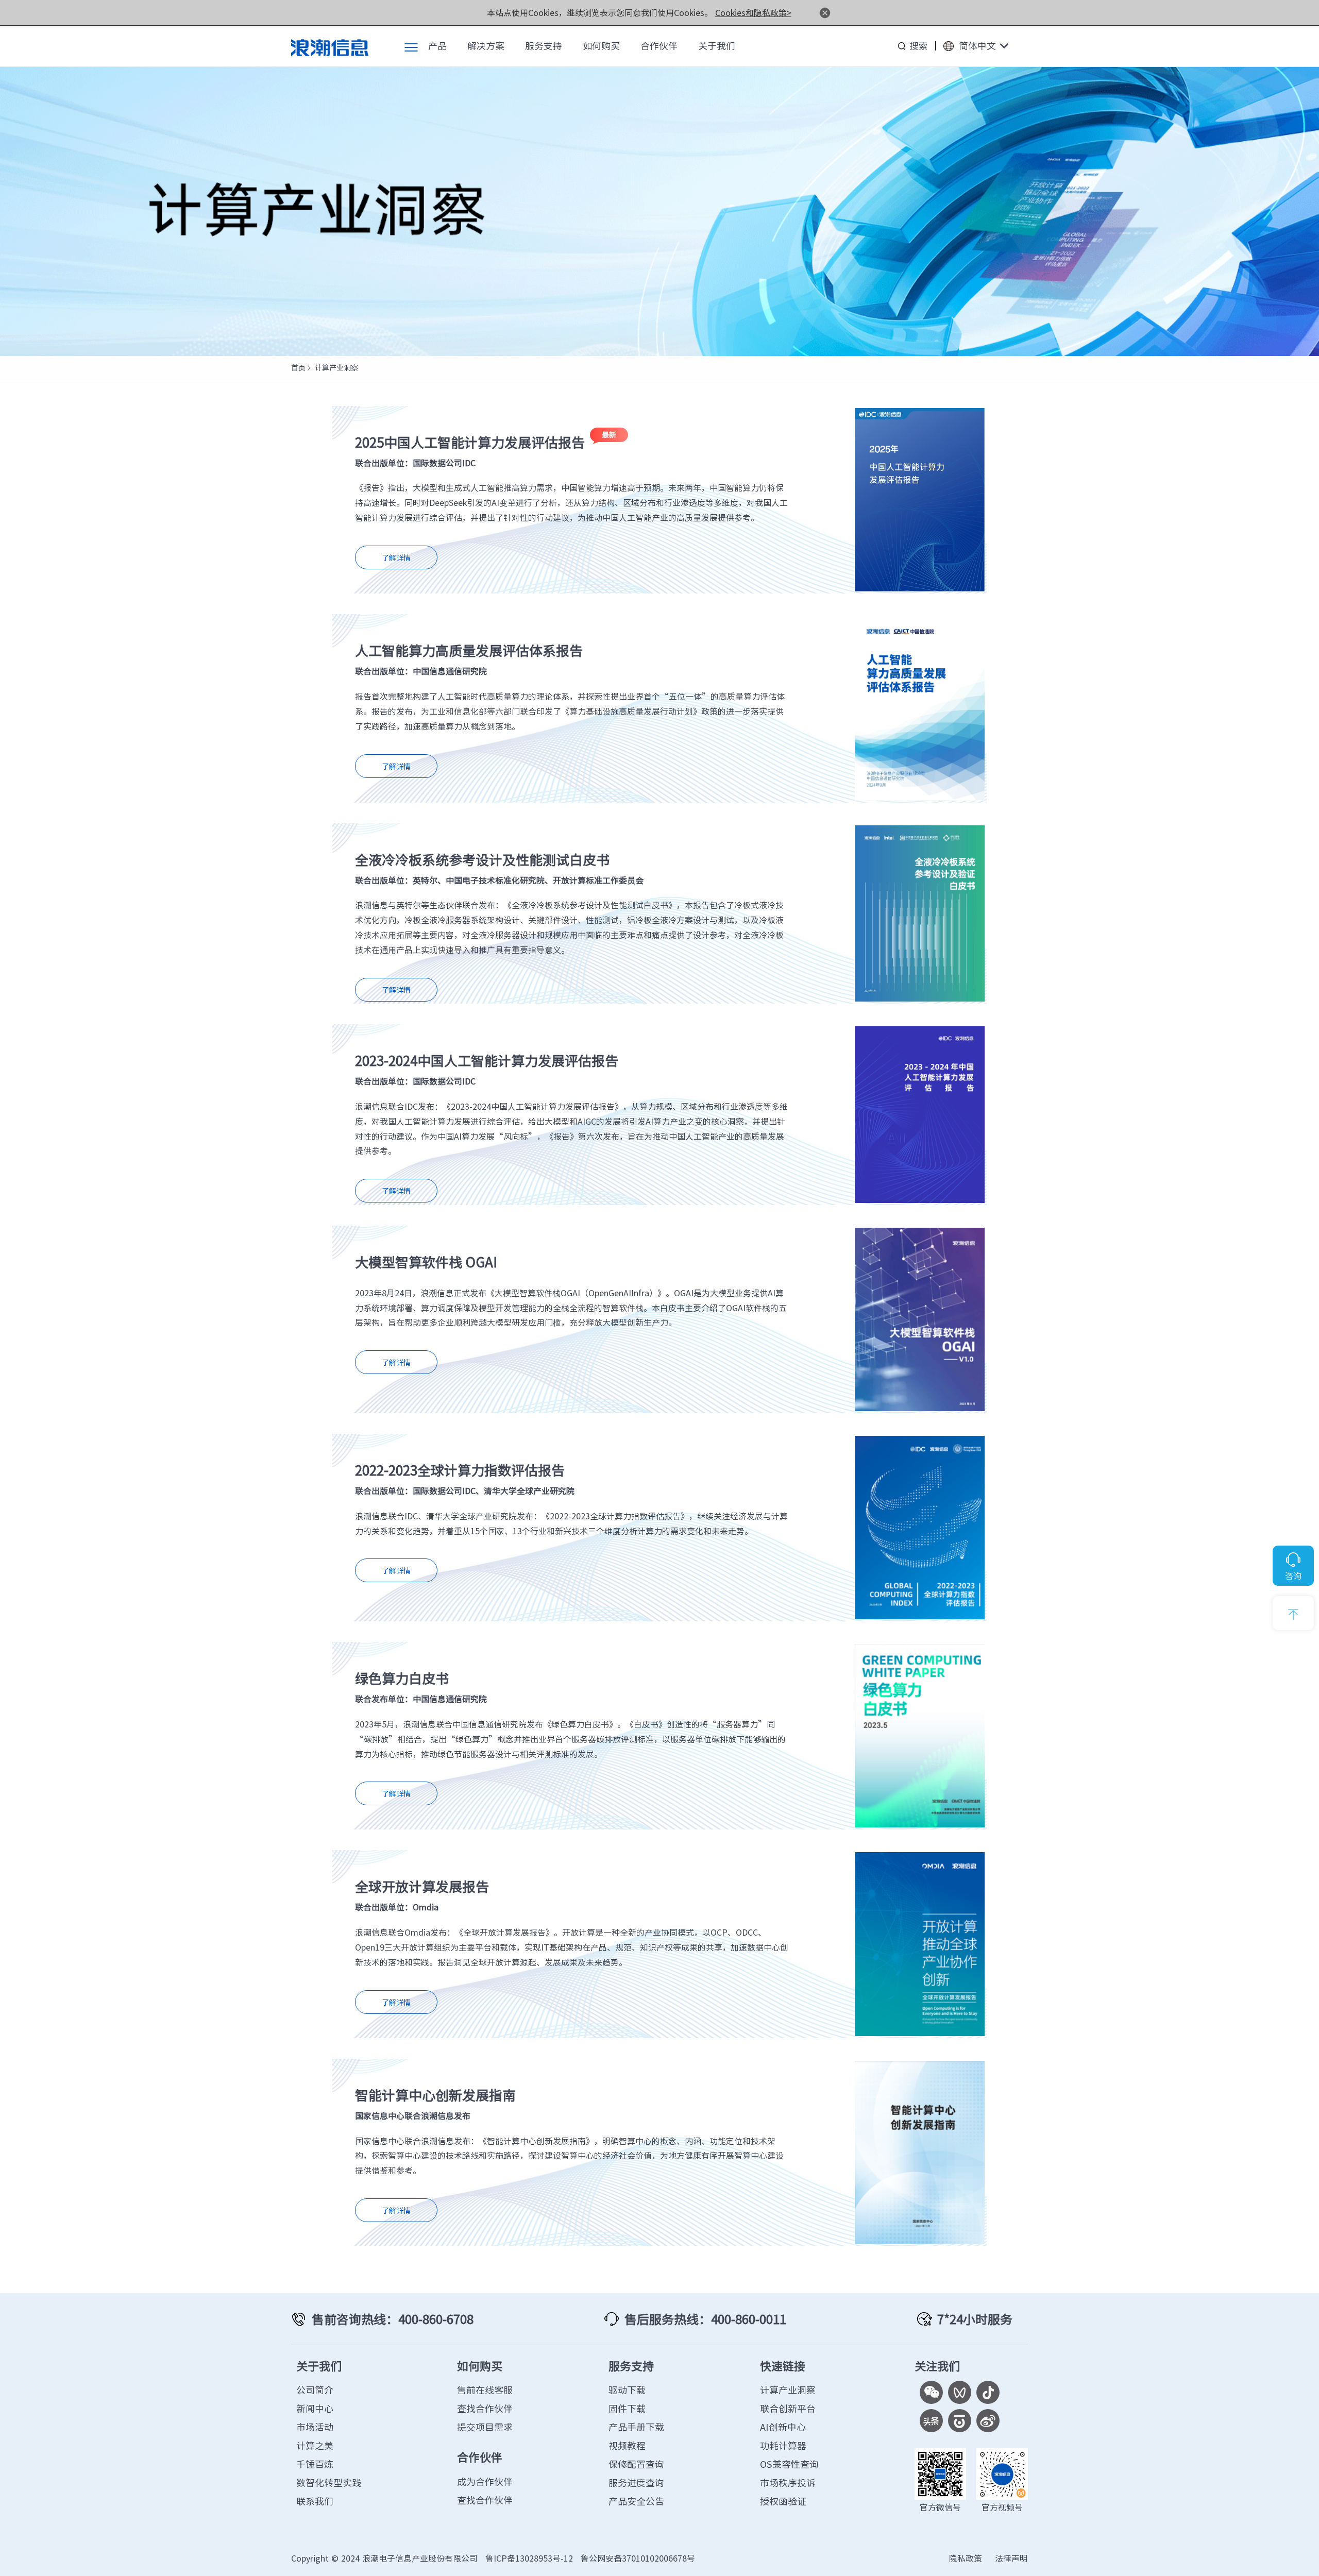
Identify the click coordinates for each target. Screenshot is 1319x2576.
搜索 (919, 46)
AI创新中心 (783, 2427)
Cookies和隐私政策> (753, 12)
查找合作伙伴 (485, 2408)
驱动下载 (627, 2390)
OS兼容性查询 (789, 2464)
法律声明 (1011, 2558)
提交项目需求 (485, 2427)
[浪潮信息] (330, 46)
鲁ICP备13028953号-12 (529, 2558)
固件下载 (627, 2408)
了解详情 (396, 558)
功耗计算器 (783, 2445)
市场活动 (315, 2427)
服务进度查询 (636, 2482)
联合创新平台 (788, 2408)
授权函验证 (783, 2501)
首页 (298, 367)
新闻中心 (315, 2408)
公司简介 (315, 2390)
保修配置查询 (636, 2464)
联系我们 (315, 2501)
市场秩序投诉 (788, 2482)
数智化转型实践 (329, 2482)
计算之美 (315, 2445)
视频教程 (627, 2445)
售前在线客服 (485, 2390)
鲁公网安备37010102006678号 (638, 2558)
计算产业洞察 (788, 2390)
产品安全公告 (636, 2501)
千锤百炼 (315, 2464)
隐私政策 (966, 2558)
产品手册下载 (636, 2427)
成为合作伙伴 (485, 2481)
